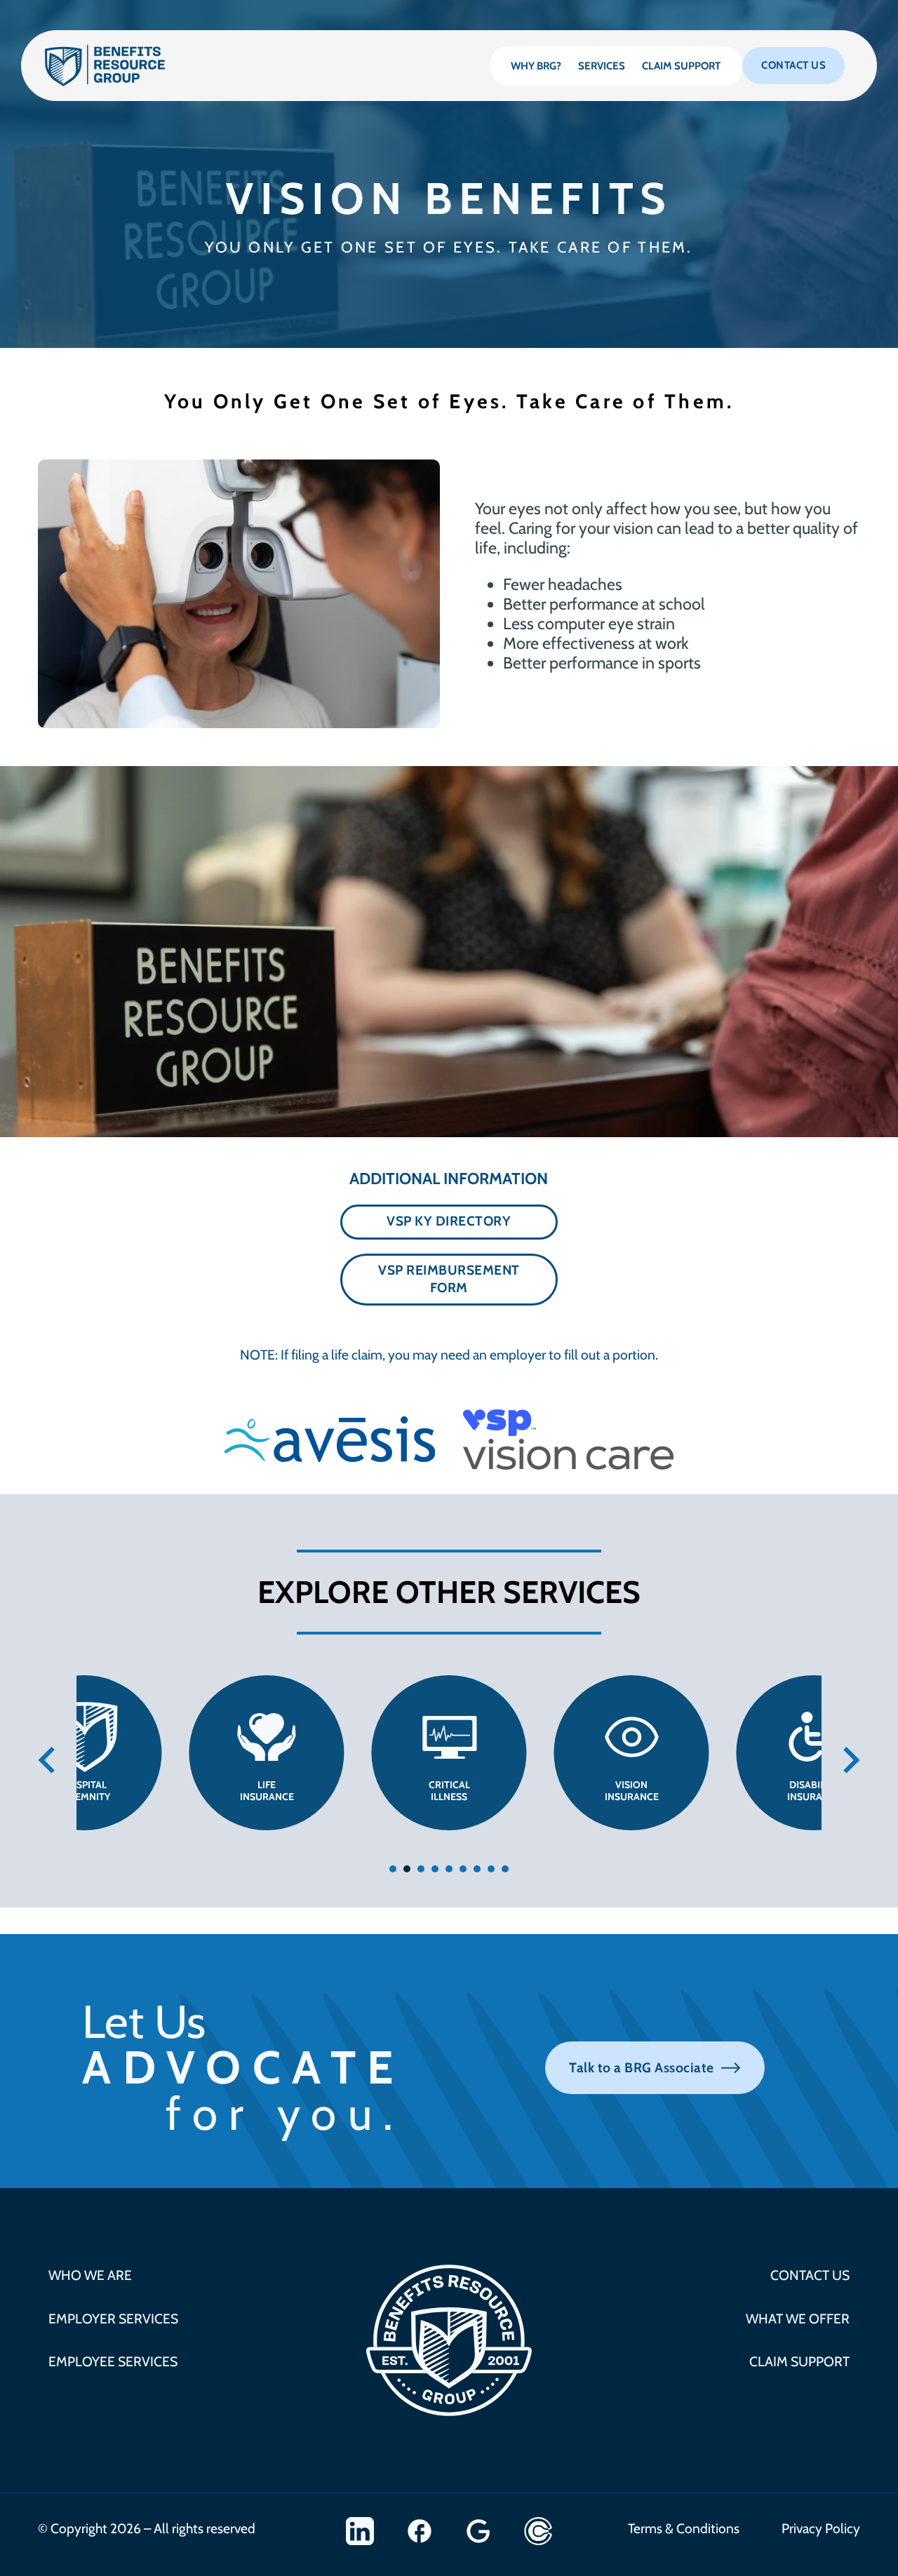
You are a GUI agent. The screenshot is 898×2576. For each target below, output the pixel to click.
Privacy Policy (821, 2528)
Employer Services (113, 2319)
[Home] (105, 66)
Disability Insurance (814, 1791)
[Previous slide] (48, 1760)
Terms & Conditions (684, 2528)
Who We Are (90, 2275)
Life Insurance (267, 1791)
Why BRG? (536, 66)
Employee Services (113, 2361)
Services (602, 66)
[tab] (393, 1869)
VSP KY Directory (449, 1221)
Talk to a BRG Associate (642, 2067)
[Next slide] (850, 1760)
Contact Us (793, 65)
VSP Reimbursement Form (449, 1279)
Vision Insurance (632, 1791)
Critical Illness (449, 1791)
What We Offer (798, 2319)
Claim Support (681, 66)
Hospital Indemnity (84, 1791)
